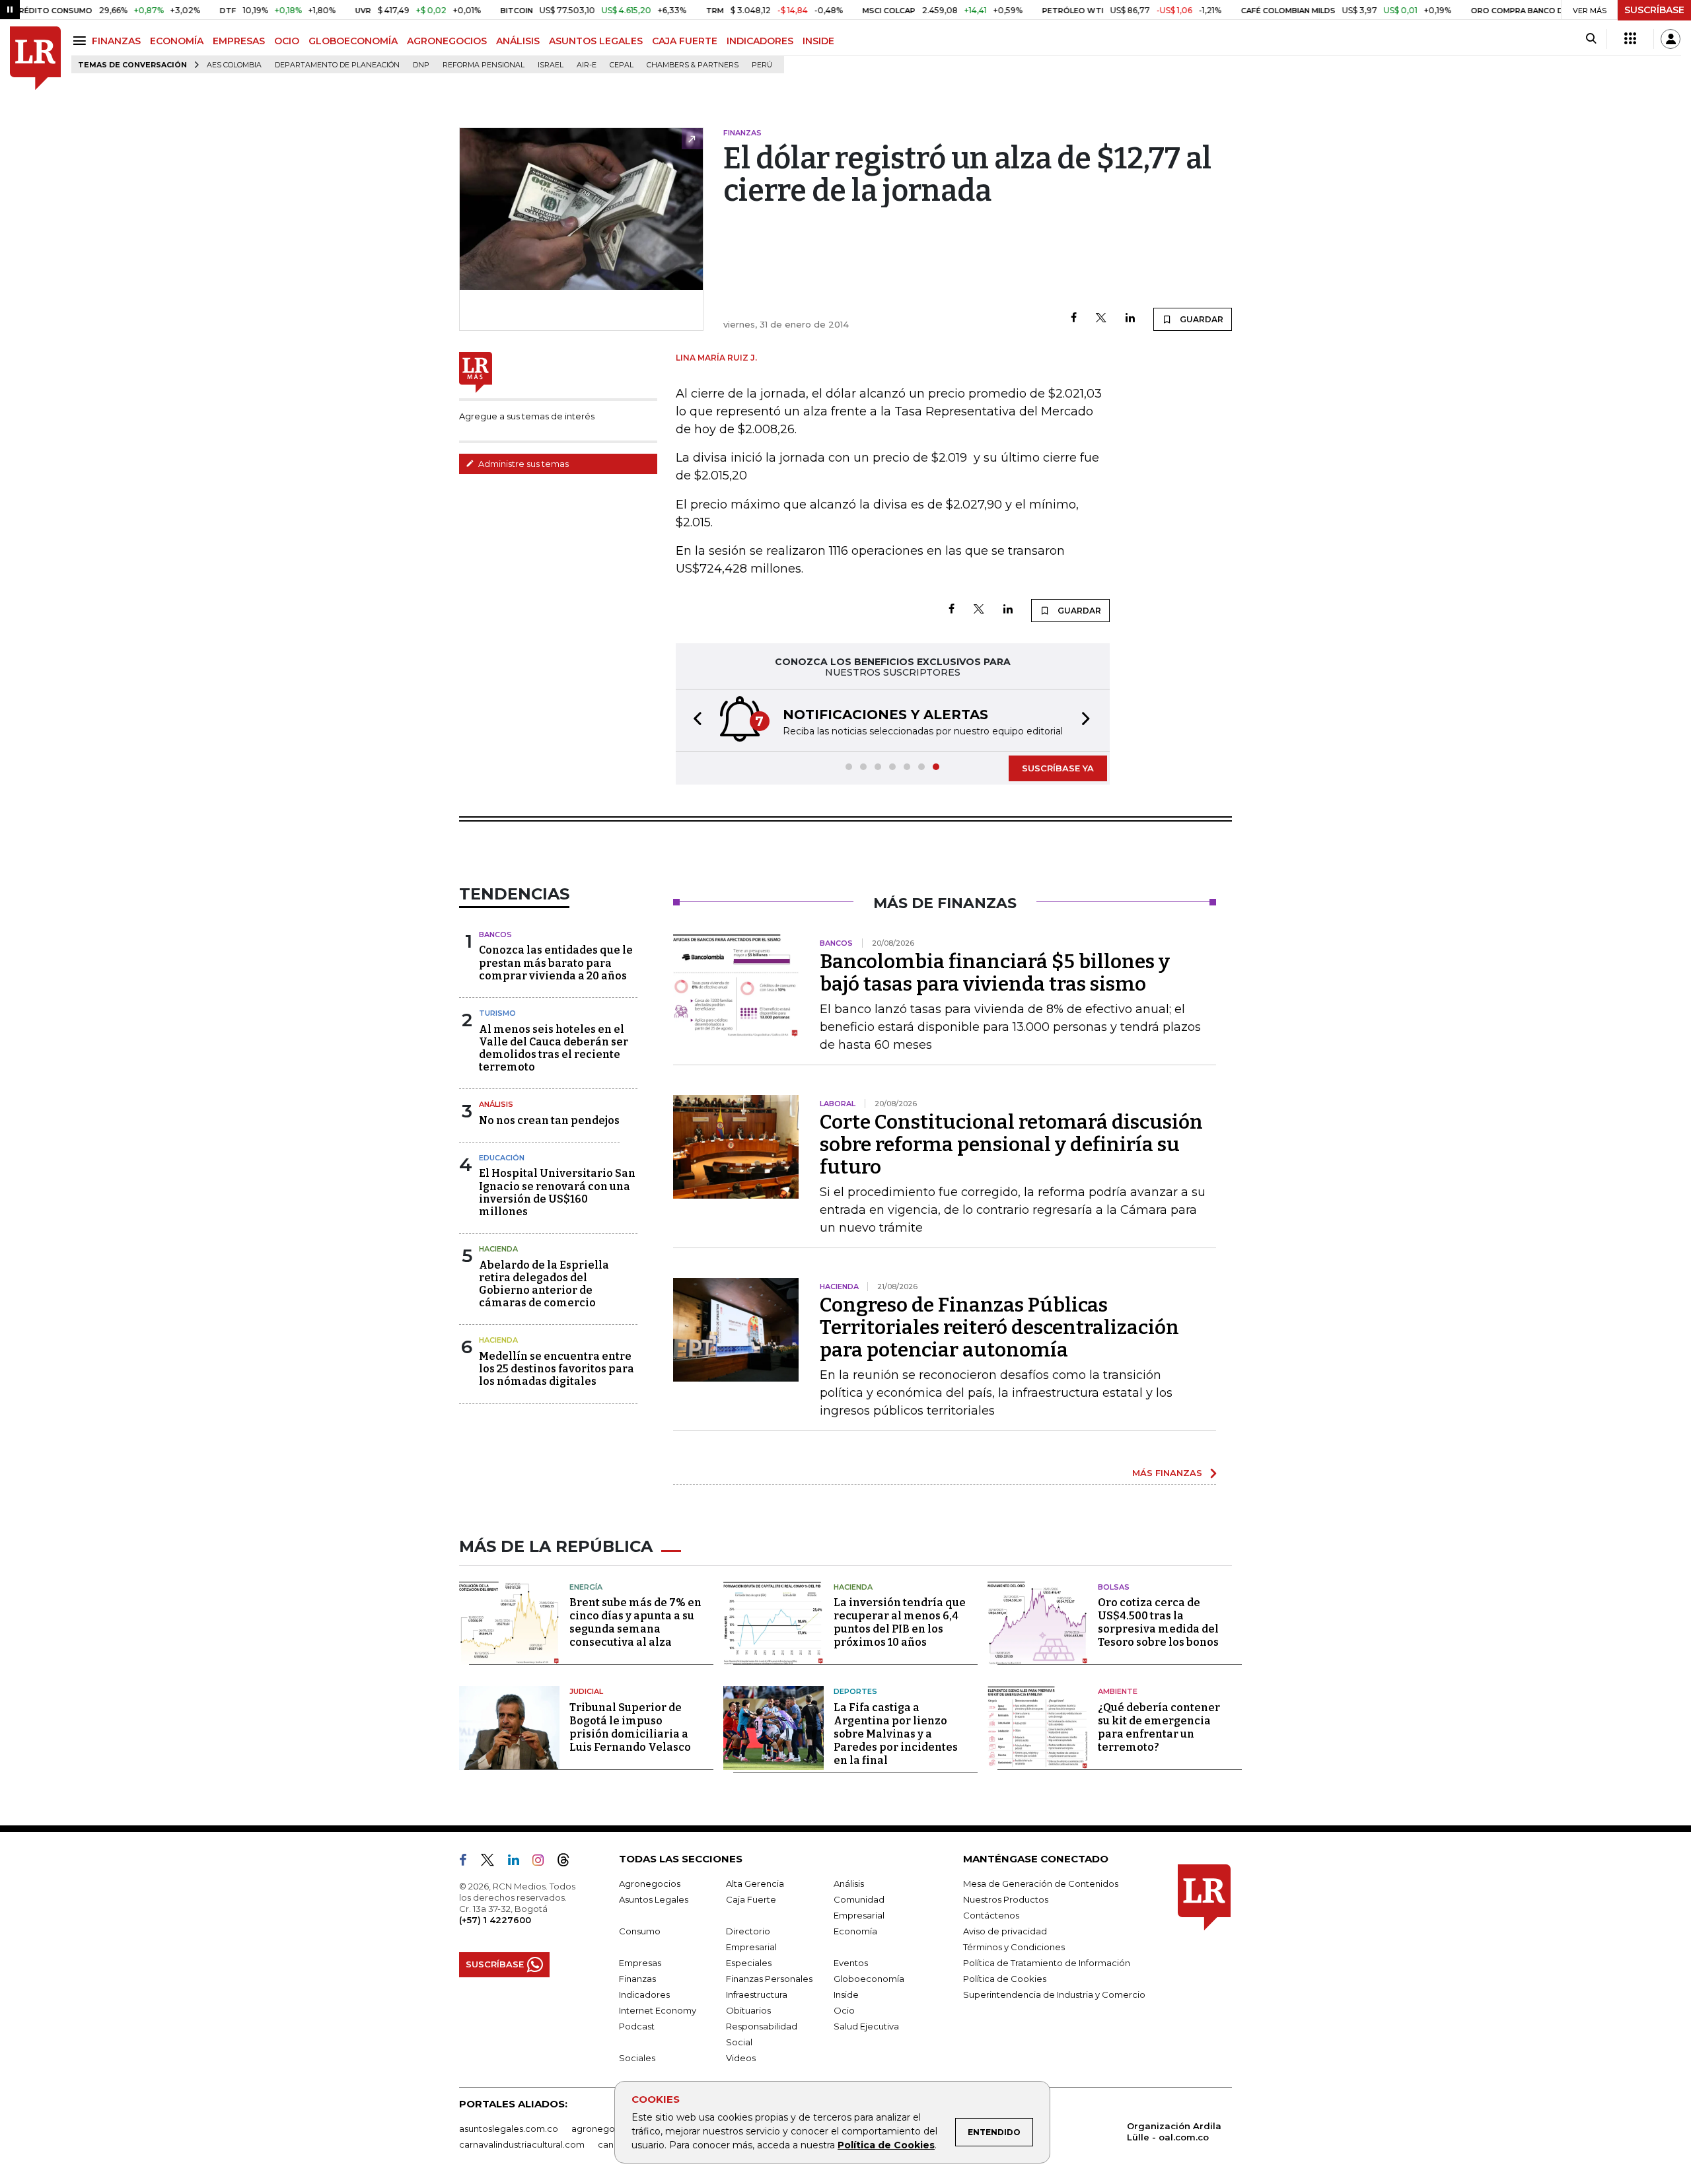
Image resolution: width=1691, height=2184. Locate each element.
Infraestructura (757, 1994)
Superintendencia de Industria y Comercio (1054, 1994)
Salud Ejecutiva (866, 2026)
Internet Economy (658, 2010)
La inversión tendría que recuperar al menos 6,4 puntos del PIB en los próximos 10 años (900, 1622)
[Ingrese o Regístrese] (1671, 39)
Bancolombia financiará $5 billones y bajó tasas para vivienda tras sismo (995, 973)
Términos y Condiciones (1014, 1947)
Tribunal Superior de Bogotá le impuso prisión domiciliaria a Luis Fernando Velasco (630, 1727)
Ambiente (1118, 1691)
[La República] (35, 58)
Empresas (640, 1963)
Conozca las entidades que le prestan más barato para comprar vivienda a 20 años (556, 963)
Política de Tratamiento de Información (1047, 1963)
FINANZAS (116, 41)
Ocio (844, 2010)
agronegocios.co (608, 2129)
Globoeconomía (869, 1979)
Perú (762, 65)
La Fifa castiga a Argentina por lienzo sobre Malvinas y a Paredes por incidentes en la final (896, 1734)
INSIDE (818, 41)
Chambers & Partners (693, 65)
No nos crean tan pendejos (549, 1120)
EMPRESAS (239, 41)
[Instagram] (543, 1862)
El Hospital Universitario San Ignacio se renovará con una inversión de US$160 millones (557, 1192)
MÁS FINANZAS (1167, 1473)
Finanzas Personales (769, 1979)
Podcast (637, 2026)
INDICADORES (760, 41)
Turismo (497, 1013)
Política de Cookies (886, 2145)
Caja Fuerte (751, 1899)
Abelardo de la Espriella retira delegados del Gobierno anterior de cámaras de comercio (544, 1284)
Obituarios (748, 2010)
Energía (586, 1587)
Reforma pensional (484, 65)
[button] (694, 720)
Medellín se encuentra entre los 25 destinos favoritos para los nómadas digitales (557, 1369)
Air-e (587, 65)
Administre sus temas (522, 464)
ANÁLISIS (518, 41)
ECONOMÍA (177, 41)
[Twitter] (1101, 319)
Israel (551, 65)
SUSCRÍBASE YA (1058, 768)
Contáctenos (991, 1915)
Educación (502, 1158)
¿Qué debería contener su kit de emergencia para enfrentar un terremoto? (1159, 1727)
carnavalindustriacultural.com (522, 2144)
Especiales (749, 1963)
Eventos (851, 1963)
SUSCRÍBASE (1654, 10)
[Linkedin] (1130, 319)
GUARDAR (1201, 319)
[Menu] (82, 41)
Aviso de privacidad (1005, 1931)
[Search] (1591, 39)
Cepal (622, 65)
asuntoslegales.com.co (509, 2129)
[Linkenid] (519, 1862)
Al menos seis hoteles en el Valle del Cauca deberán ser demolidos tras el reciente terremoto (554, 1048)
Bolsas (1114, 1587)
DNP (421, 65)
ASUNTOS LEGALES (596, 41)
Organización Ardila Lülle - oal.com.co (1174, 2131)
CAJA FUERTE (685, 41)
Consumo (640, 1931)
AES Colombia (234, 65)
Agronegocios (650, 1884)
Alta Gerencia (755, 1884)
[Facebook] (1074, 319)
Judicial (586, 1691)
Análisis (496, 1104)
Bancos (495, 934)
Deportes (855, 1691)
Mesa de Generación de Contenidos (1041, 1884)
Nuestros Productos (1006, 1899)
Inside (846, 1994)
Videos (741, 2058)
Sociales (637, 2058)
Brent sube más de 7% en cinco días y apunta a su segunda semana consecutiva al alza (635, 1622)
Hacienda (498, 1249)
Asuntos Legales (654, 1899)
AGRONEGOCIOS (447, 41)
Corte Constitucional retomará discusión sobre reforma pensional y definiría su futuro (1011, 1145)
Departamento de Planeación (337, 65)
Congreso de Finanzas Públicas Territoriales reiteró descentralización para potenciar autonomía (999, 1327)
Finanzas (637, 1979)
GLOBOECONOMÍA (353, 41)
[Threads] (569, 1862)
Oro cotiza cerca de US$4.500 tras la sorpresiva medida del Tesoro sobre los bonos (1158, 1622)
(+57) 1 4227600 (495, 1920)
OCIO (287, 41)
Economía (855, 1931)
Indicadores (644, 1994)
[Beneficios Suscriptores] (1630, 39)
